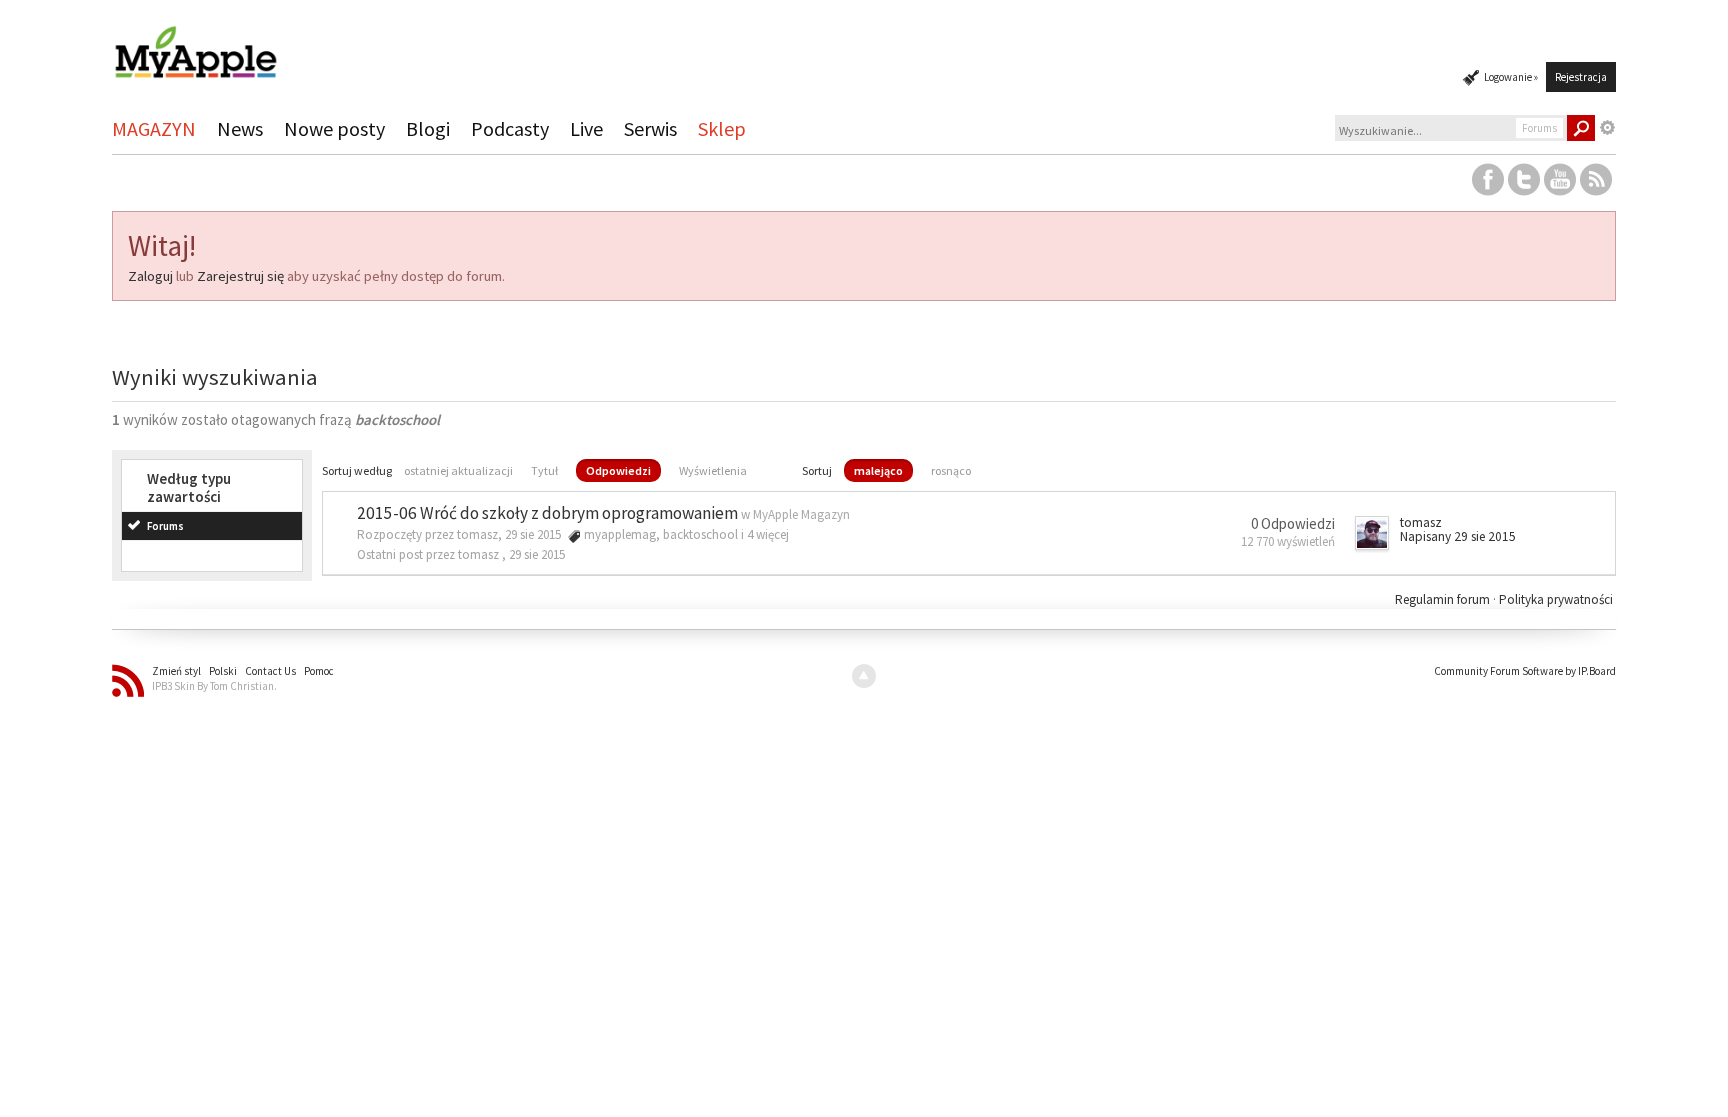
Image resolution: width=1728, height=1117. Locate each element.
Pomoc (319, 671)
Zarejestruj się (240, 276)
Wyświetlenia (713, 470)
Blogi (428, 128)
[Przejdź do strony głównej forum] (195, 43)
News (240, 128)
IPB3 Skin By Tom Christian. (214, 686)
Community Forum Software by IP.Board (1525, 671)
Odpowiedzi (618, 470)
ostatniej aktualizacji (458, 470)
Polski (223, 671)
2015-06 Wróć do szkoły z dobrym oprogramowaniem (547, 513)
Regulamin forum (1444, 599)
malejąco (878, 470)
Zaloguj (150, 276)
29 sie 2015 (537, 554)
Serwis (650, 128)
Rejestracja (1581, 77)
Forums (165, 526)
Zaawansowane (1608, 128)
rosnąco (951, 470)
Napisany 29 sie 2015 (1458, 536)
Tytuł (544, 470)
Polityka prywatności (1556, 599)
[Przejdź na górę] (864, 676)
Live (586, 128)
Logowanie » (1511, 77)
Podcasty (510, 128)
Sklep (722, 128)
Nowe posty (334, 128)
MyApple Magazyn (801, 514)
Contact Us (270, 671)
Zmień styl (176, 671)
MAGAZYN (154, 128)
